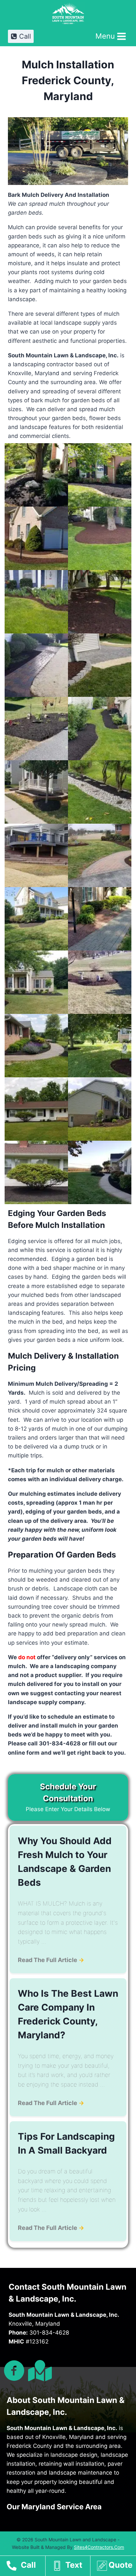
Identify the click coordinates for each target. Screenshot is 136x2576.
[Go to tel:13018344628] (26, 2567)
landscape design (74, 2455)
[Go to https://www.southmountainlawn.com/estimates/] (116, 2567)
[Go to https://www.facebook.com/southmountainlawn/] (14, 2371)
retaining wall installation (71, 2464)
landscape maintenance (81, 2473)
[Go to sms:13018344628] (71, 2567)
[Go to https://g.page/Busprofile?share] (39, 2371)
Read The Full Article (51, 1960)
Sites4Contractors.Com (99, 2547)
